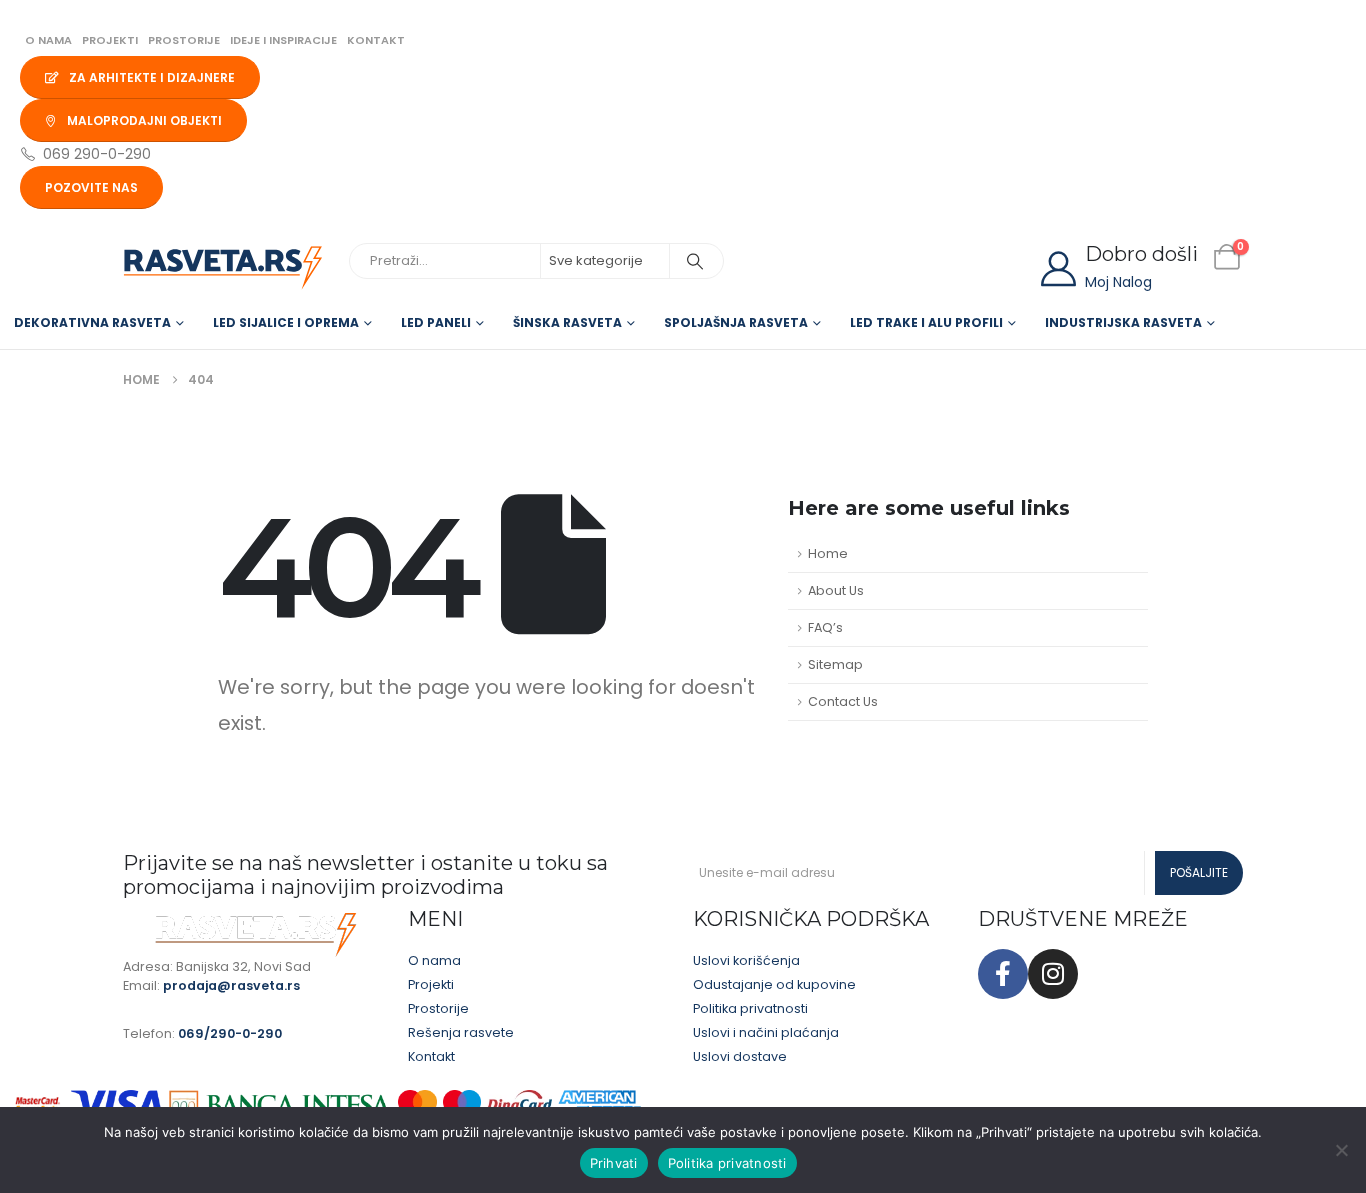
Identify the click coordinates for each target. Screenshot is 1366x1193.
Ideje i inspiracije (283, 40)
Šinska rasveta (567, 322)
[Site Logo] (223, 268)
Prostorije (184, 40)
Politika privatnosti (727, 1163)
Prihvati (614, 1163)
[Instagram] (1053, 974)
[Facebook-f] (1003, 974)
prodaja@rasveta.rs (231, 985)
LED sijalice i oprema (286, 322)
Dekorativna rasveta (92, 322)
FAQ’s (825, 627)
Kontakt (376, 40)
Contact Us (843, 701)
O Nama (48, 40)
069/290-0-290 (230, 1033)
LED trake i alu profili (926, 322)
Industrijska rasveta (1123, 322)
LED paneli (436, 322)
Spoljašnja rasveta (736, 322)
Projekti (110, 40)
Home (828, 553)
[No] (1341, 1150)
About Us (836, 590)
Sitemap (835, 664)
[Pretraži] (695, 261)
